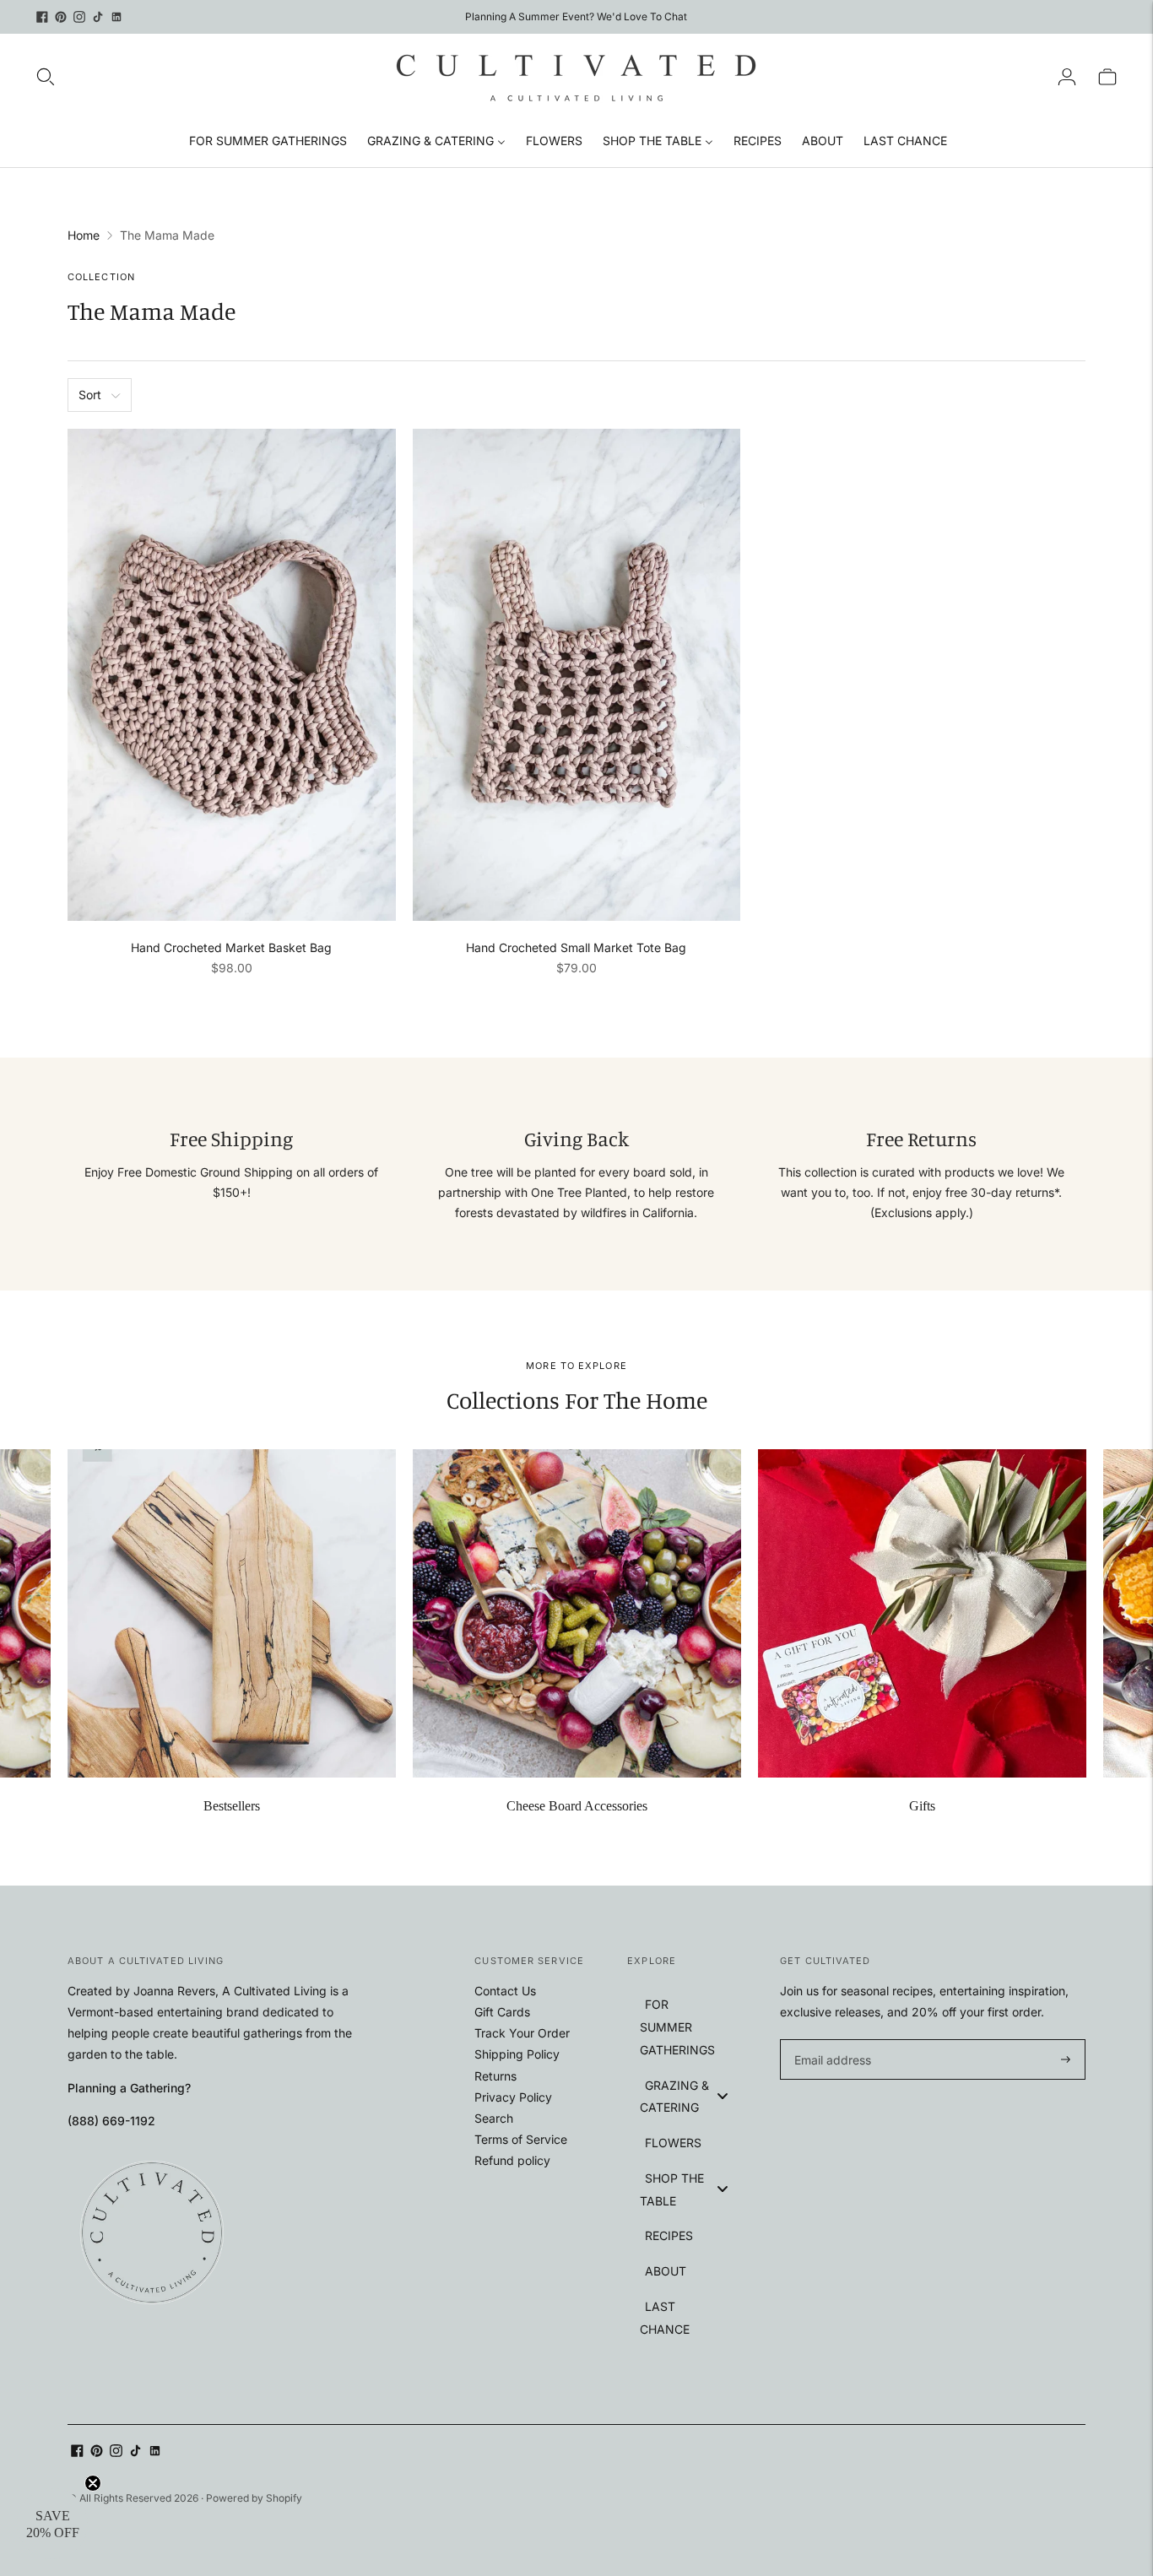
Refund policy (512, 2160)
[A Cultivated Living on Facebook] (42, 17)
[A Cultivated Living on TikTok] (98, 17)
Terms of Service (521, 2139)
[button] (52, 2524)
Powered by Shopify (254, 2498)
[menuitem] (268, 140)
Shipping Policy (517, 2054)
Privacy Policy (513, 2097)
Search (494, 2118)
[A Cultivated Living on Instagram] (79, 17)
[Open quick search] (46, 77)
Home (84, 235)
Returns (495, 2076)
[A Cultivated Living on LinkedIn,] (116, 17)
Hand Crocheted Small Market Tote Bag (576, 947)
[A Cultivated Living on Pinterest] (61, 17)
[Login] (1067, 77)
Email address (830, 2040)
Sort (90, 395)
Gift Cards (502, 2012)
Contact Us (505, 1991)
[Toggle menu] (723, 2095)
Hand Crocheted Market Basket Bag (231, 947)
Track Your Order (522, 2033)
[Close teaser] (93, 2483)
